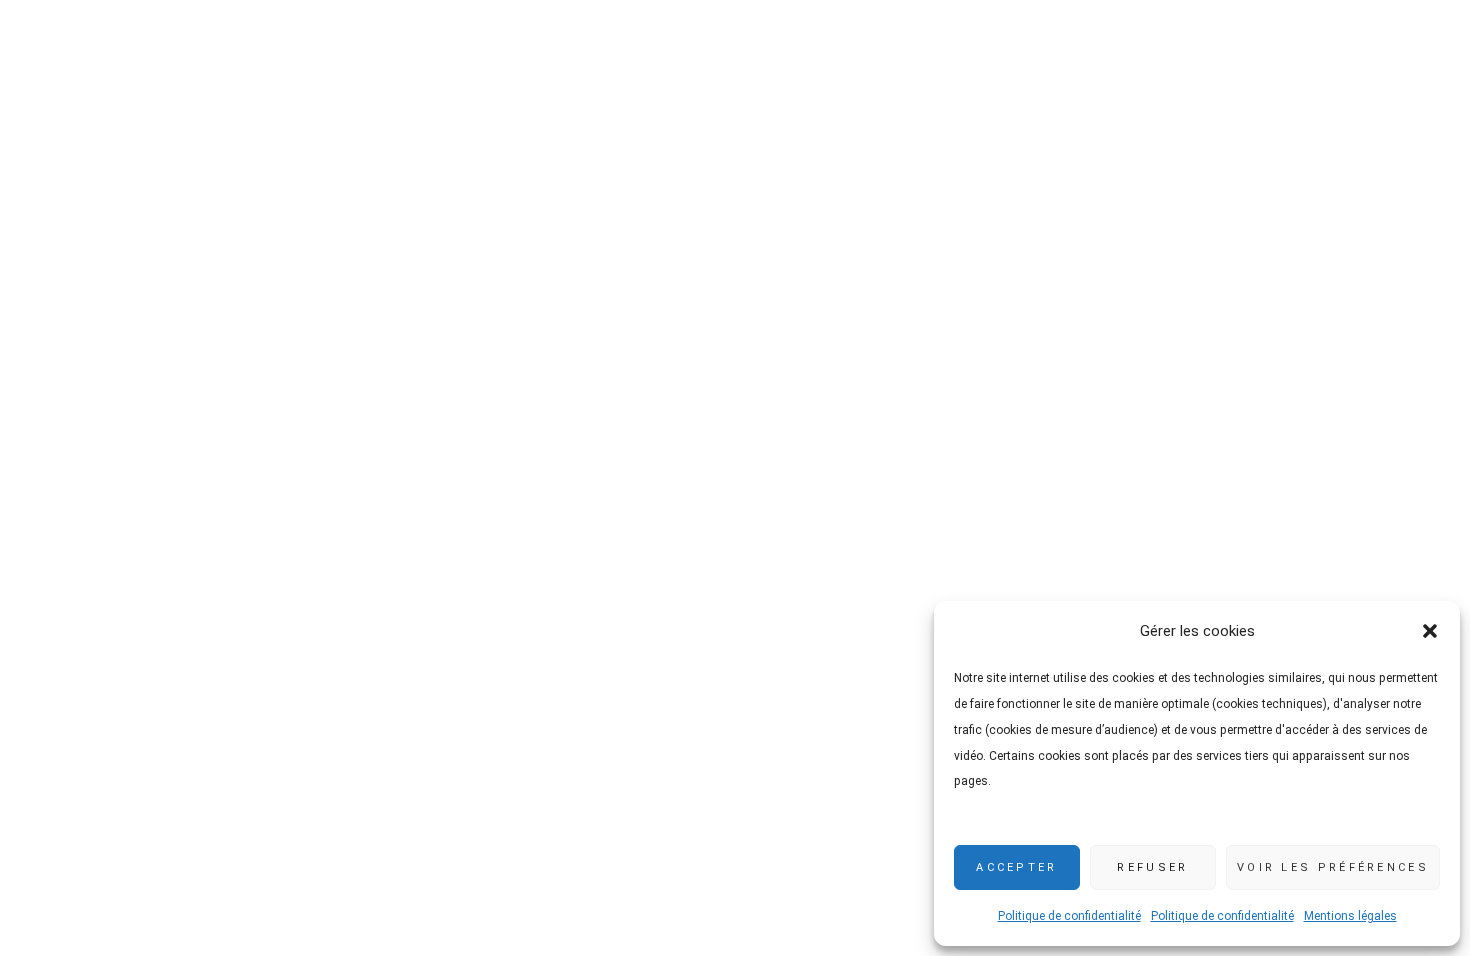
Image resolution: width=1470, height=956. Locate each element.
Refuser (1152, 867)
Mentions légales (1350, 916)
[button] (1430, 631)
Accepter (1016, 867)
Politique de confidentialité (1069, 916)
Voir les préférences (1333, 867)
